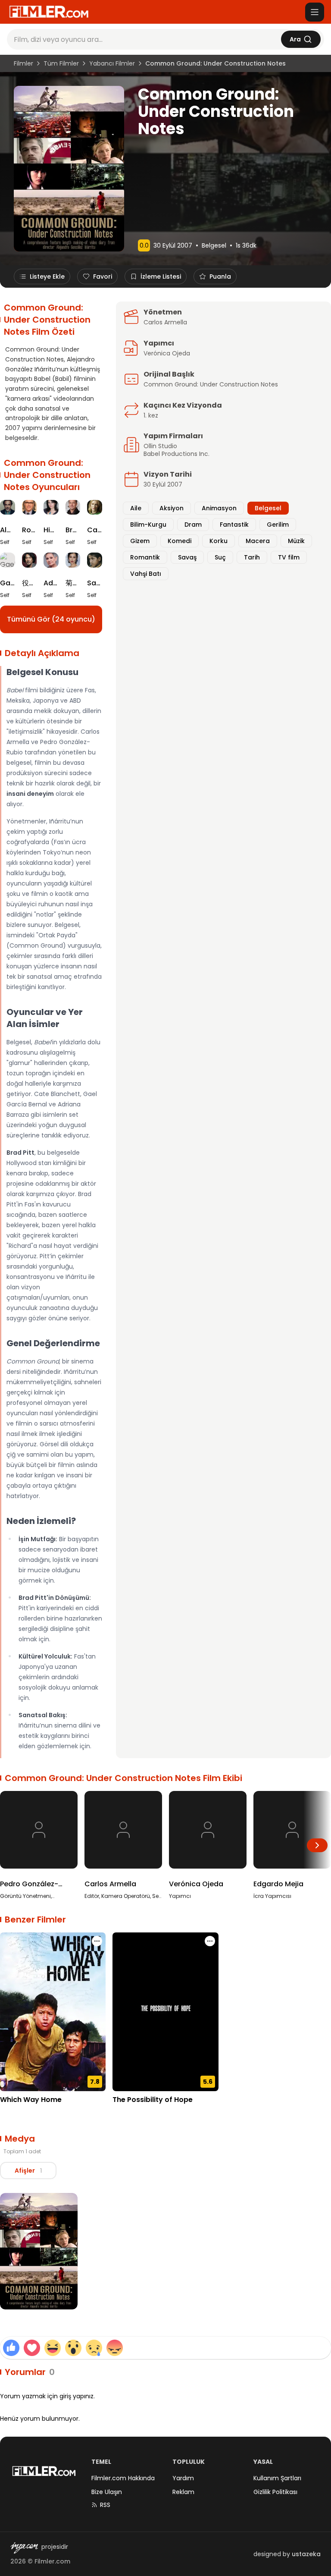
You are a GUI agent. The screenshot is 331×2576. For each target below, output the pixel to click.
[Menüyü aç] (315, 12)
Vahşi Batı (146, 574)
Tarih (252, 557)
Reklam (183, 2492)
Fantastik (234, 525)
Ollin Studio (160, 446)
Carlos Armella (165, 322)
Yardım (183, 2478)
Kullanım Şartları (277, 2478)
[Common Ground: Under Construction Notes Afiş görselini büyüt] (39, 2251)
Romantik (145, 557)
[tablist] (28, 2171)
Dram (193, 525)
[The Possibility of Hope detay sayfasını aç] (165, 2012)
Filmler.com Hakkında (123, 2478)
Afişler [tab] (28, 2171)
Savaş (187, 557)
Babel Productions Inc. (176, 454)
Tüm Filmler (61, 63)
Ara (295, 39)
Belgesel (214, 245)
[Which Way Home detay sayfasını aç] (53, 2012)
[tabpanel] (165, 2253)
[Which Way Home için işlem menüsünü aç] (97, 1941)
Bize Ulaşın (107, 2492)
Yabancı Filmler (112, 63)
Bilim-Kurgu (148, 525)
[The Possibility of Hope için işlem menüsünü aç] (210, 1941)
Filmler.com (52, 2561)
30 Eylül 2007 (173, 245)
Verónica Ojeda (167, 353)
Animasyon (219, 508)
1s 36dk (246, 245)
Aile (136, 508)
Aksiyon (172, 508)
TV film (289, 557)
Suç (220, 557)
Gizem (140, 541)
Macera (258, 541)
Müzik (296, 541)
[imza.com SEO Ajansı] (24, 2548)
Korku (219, 541)
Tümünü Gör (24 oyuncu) (51, 619)
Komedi (180, 541)
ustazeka (306, 2554)
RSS (105, 2505)
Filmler (23, 63)
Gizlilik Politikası (275, 2492)
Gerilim (278, 525)
